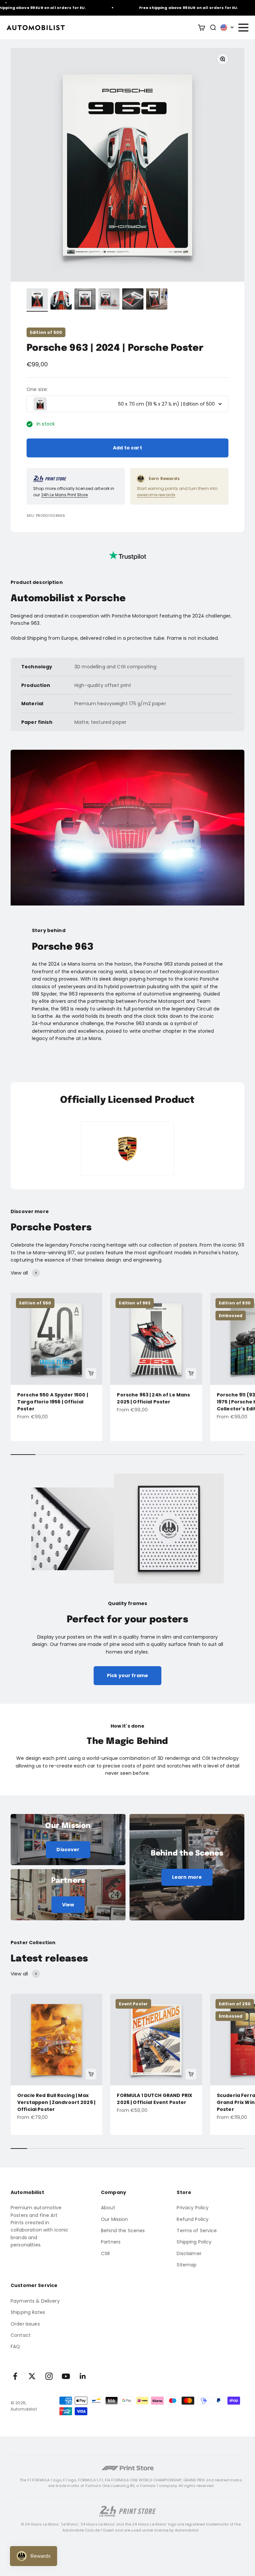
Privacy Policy (193, 2208)
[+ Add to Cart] (91, 1374)
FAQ (15, 2346)
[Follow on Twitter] (32, 2376)
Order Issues (25, 2324)
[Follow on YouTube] (66, 2376)
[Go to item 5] (133, 300)
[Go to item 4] (109, 300)
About (108, 2208)
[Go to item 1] (37, 300)
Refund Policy (193, 2219)
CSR (105, 2253)
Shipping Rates (28, 2312)
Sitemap (187, 2265)
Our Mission (115, 2219)
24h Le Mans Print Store (64, 495)
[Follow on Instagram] (49, 2376)
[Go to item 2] (61, 300)
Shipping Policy (194, 2242)
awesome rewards (156, 495)
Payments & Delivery (35, 2301)
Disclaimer (189, 2253)
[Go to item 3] (85, 300)
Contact (21, 2335)
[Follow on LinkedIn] (83, 2376)
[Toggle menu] (243, 28)
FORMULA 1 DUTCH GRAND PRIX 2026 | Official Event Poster (155, 2099)
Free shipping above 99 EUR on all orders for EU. (168, 8)
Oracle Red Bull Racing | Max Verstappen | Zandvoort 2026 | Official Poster (56, 2102)
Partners (111, 2242)
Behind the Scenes (123, 2231)
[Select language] (227, 28)
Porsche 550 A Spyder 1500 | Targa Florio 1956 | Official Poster (53, 1402)
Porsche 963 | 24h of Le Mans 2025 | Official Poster (153, 1398)
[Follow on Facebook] (15, 2376)
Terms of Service (197, 2231)
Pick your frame (127, 1675)
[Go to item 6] (157, 300)
